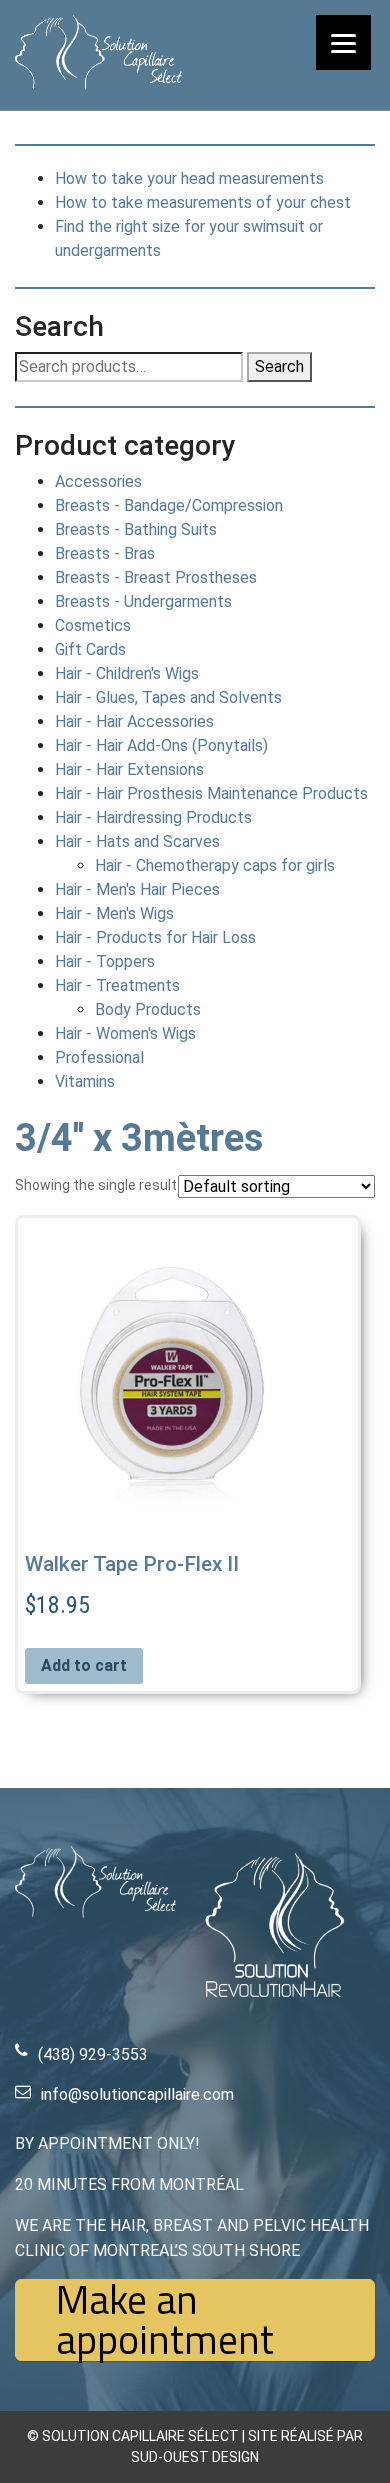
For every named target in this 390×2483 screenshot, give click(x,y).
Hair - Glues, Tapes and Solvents (168, 697)
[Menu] (343, 42)
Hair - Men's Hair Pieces (137, 889)
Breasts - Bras (105, 553)
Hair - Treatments (117, 985)
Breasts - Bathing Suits (136, 529)
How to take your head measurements (189, 178)
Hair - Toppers (105, 961)
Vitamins (85, 1081)
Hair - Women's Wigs (125, 1033)
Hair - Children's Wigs (127, 673)
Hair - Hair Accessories (134, 721)
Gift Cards (90, 649)
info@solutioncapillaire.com (137, 2094)
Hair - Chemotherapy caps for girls (215, 865)
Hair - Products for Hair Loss (155, 937)
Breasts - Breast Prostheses (156, 577)
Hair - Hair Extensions (129, 769)
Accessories (98, 481)
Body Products (148, 1009)
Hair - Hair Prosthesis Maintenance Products (211, 793)
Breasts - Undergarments (143, 601)
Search (279, 366)
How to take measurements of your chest (203, 202)
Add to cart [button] (84, 1665)
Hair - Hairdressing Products (153, 817)
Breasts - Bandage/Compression (169, 505)
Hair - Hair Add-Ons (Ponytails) (161, 745)
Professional (99, 1057)
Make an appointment (165, 2320)
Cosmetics (93, 625)
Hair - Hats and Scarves (137, 841)
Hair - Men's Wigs (114, 913)
